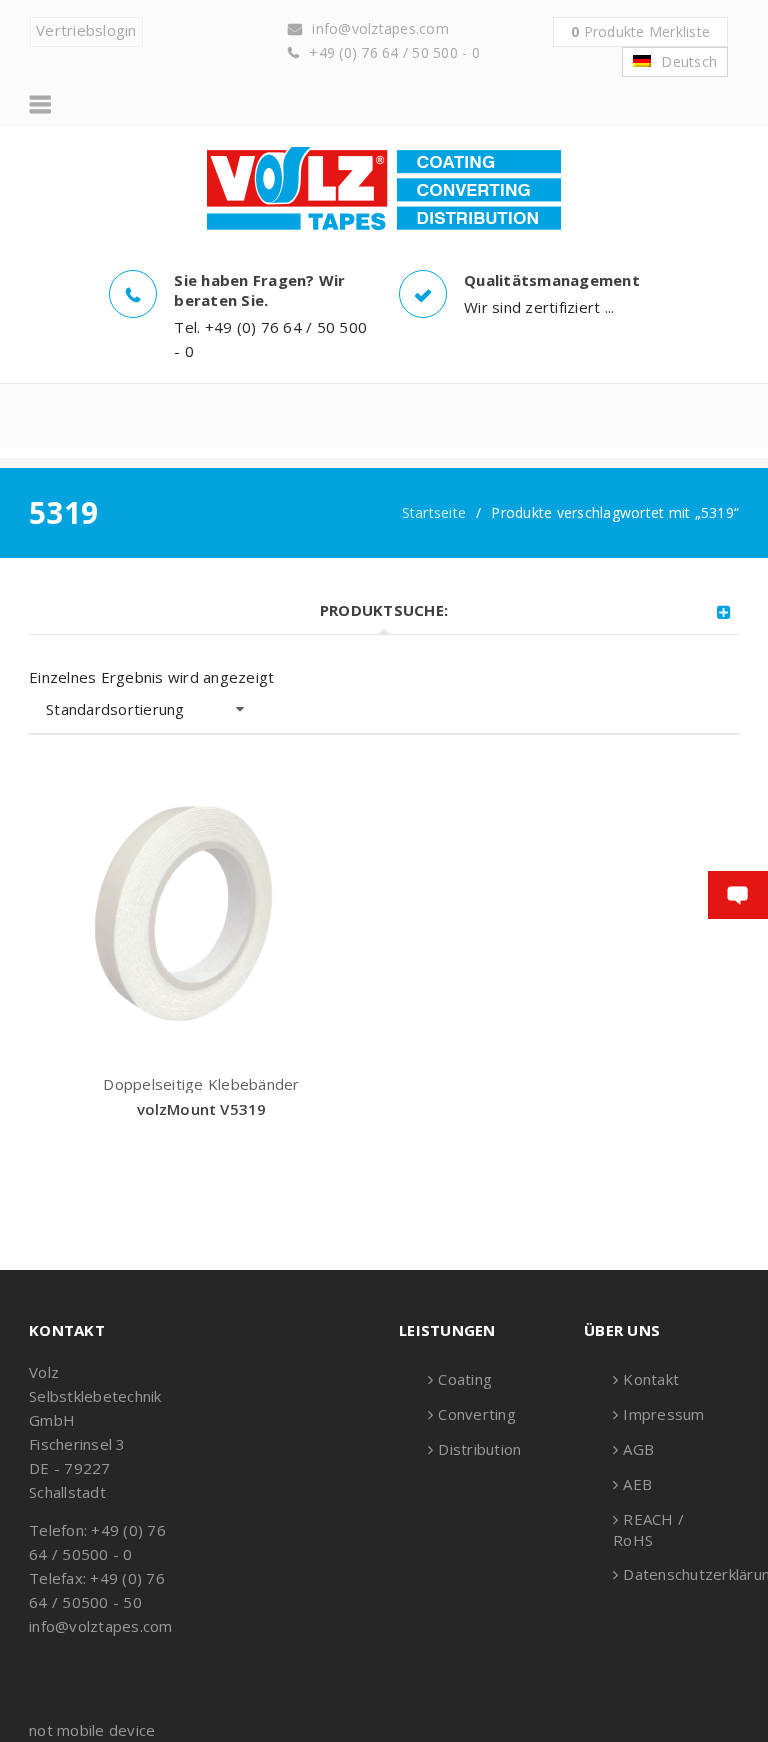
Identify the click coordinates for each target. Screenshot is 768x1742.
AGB (638, 1449)
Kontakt (651, 1379)
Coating (465, 1379)
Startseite (434, 512)
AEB (637, 1484)
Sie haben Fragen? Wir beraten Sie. (259, 290)
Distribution (479, 1449)
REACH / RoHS (648, 1529)
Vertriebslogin (86, 30)
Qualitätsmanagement (552, 280)
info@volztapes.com (380, 28)
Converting (477, 1414)
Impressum (663, 1414)
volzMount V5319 (202, 1109)
